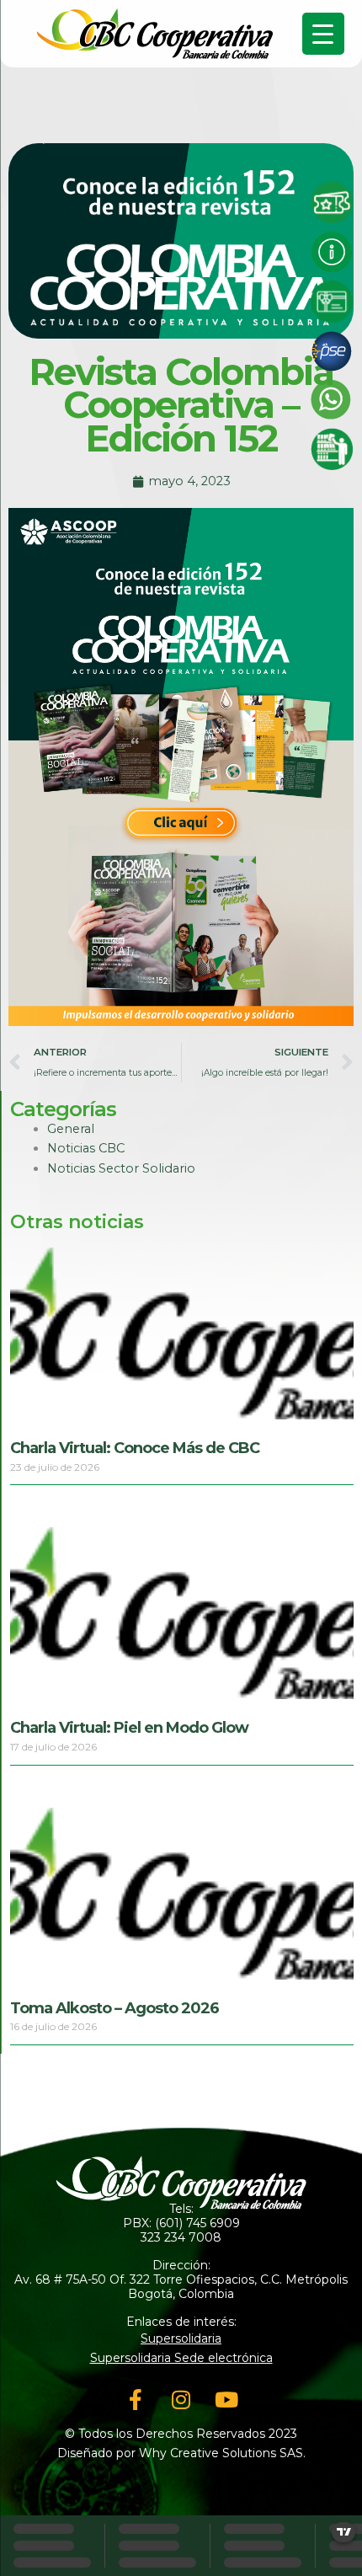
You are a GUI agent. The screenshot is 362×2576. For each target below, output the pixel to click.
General (71, 1129)
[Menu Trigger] (323, 34)
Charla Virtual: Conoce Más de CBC (135, 1448)
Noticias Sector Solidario (121, 1168)
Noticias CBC (86, 1148)
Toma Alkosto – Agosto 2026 (114, 2008)
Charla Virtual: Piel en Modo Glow (129, 1728)
